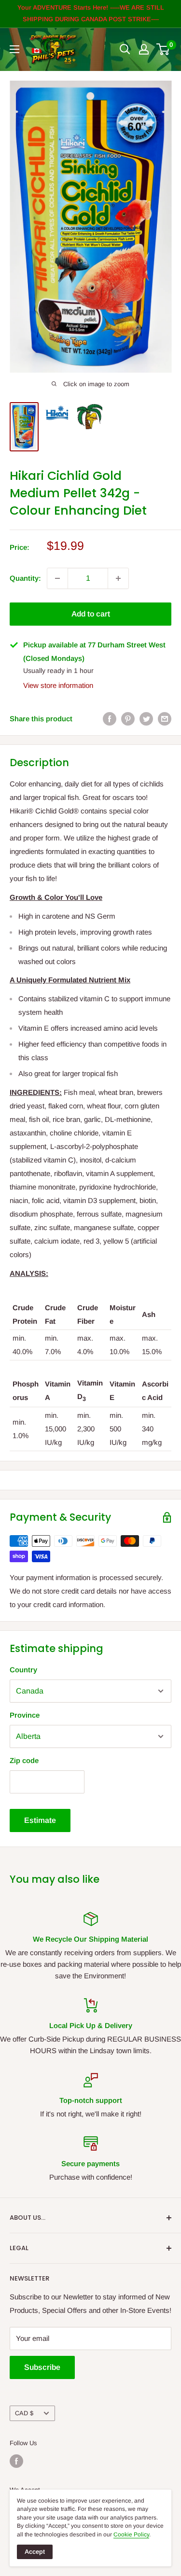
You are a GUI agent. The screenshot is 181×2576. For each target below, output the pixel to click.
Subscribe (42, 2367)
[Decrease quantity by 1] (57, 578)
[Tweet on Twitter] (146, 719)
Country (23, 1670)
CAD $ (24, 2413)
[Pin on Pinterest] (128, 719)
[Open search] (125, 49)
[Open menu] (14, 49)
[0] (163, 49)
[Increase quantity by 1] (118, 578)
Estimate (40, 1820)
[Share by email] (165, 719)
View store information (58, 685)
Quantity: (25, 578)
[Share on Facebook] (110, 719)
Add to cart (91, 614)
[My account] (144, 49)
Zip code (24, 1760)
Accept (35, 2552)
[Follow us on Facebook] (16, 2461)
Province (25, 1715)
